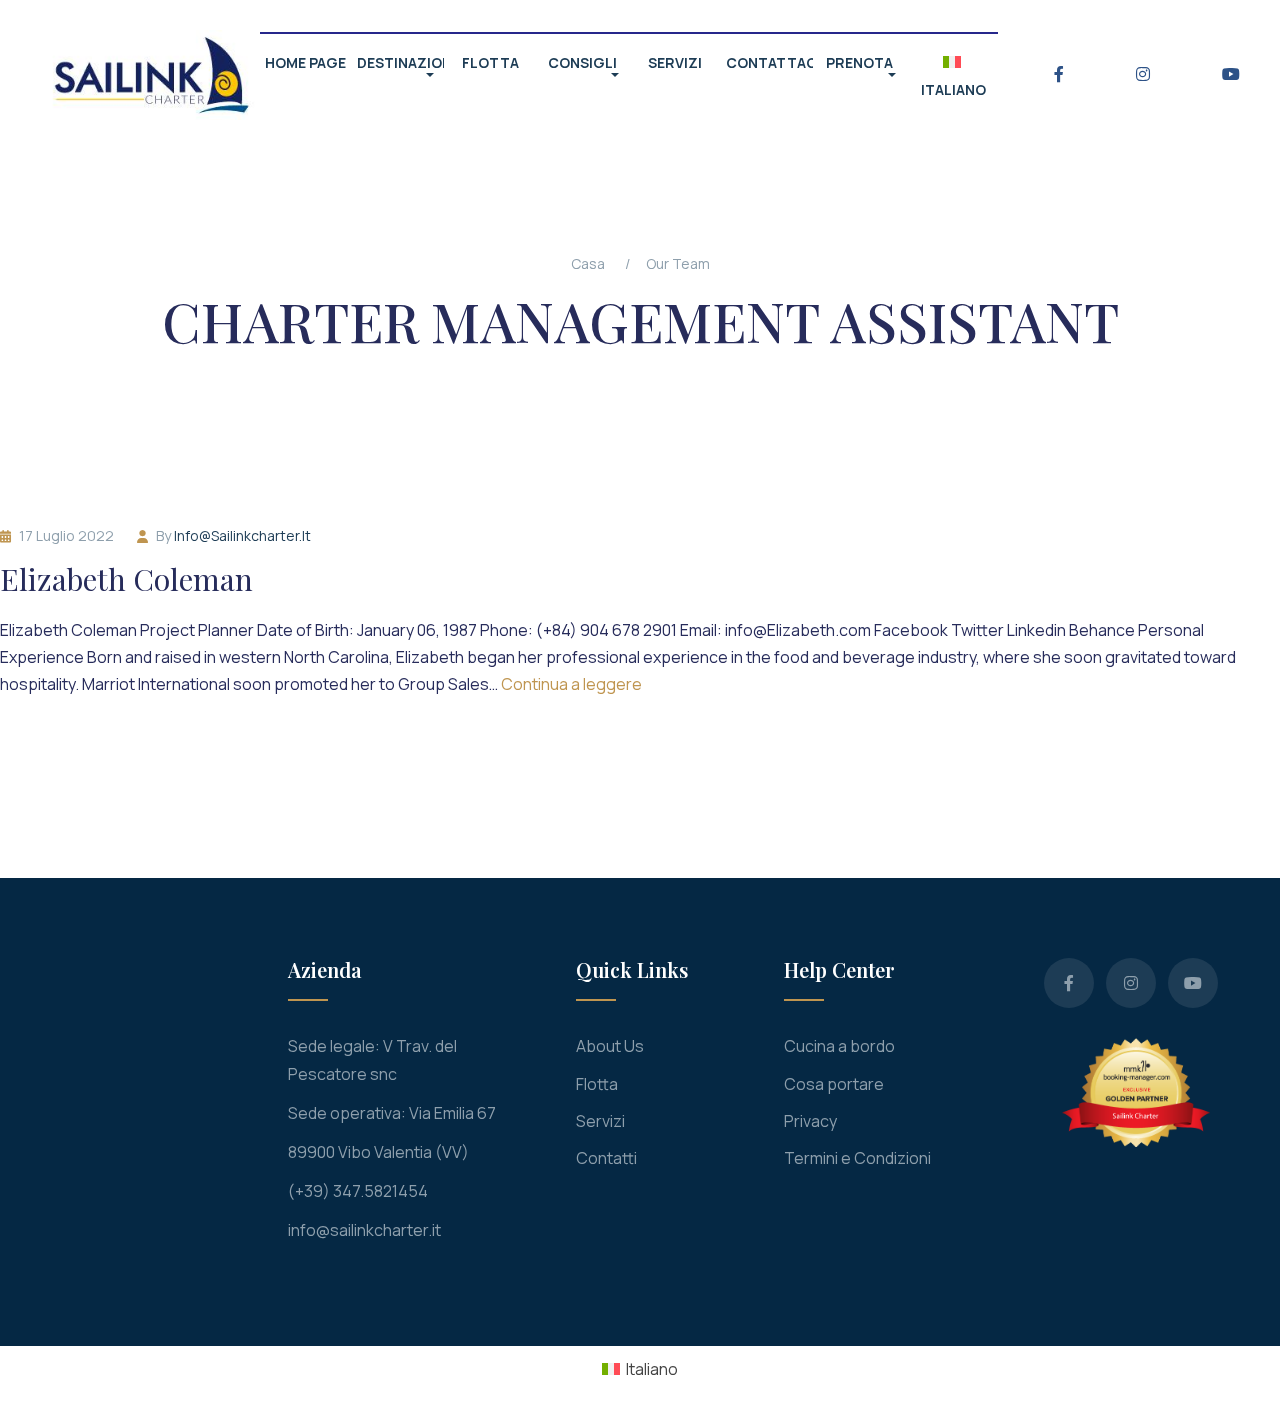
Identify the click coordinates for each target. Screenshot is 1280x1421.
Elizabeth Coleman (126, 579)
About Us (610, 1046)
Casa (588, 263)
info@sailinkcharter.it (242, 535)
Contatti (606, 1158)
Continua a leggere (571, 684)
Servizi (600, 1121)
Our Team (678, 263)
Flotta (597, 1084)
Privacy (810, 1121)
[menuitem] (640, 1368)
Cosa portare (834, 1084)
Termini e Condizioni (857, 1158)
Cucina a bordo (839, 1046)
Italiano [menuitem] (652, 1369)
